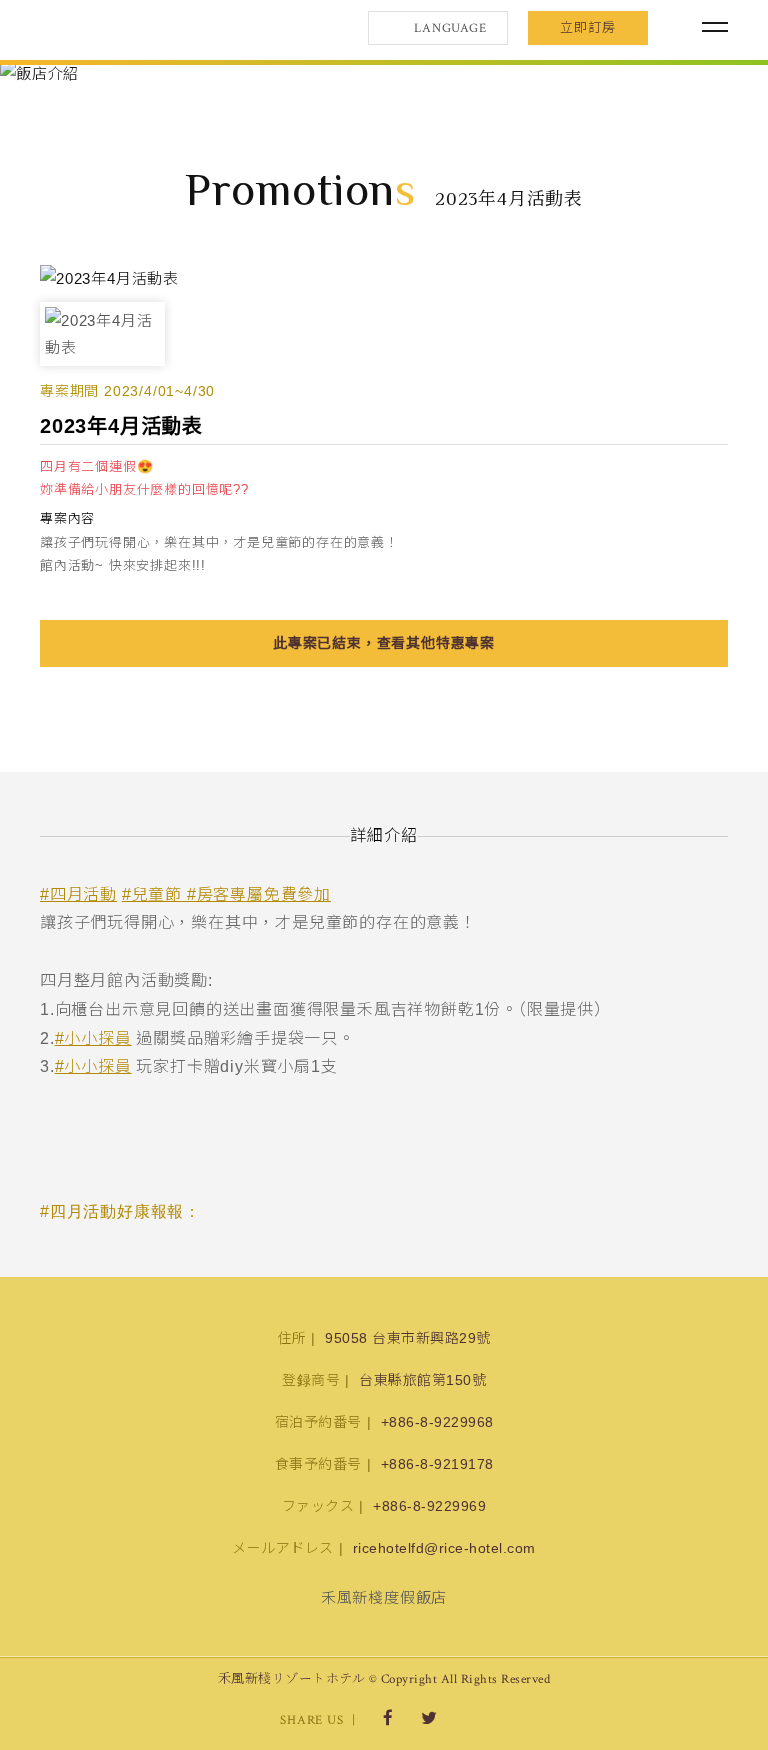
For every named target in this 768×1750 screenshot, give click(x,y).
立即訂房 (588, 27)
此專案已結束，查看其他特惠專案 (384, 643)
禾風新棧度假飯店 (145, 28)
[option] (384, 73)
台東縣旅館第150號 (422, 1380)
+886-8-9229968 (437, 1422)
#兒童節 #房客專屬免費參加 (226, 894)
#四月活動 (78, 894)
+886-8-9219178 (437, 1464)
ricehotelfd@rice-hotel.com (444, 1548)
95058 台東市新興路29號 (408, 1338)
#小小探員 (93, 1038)
